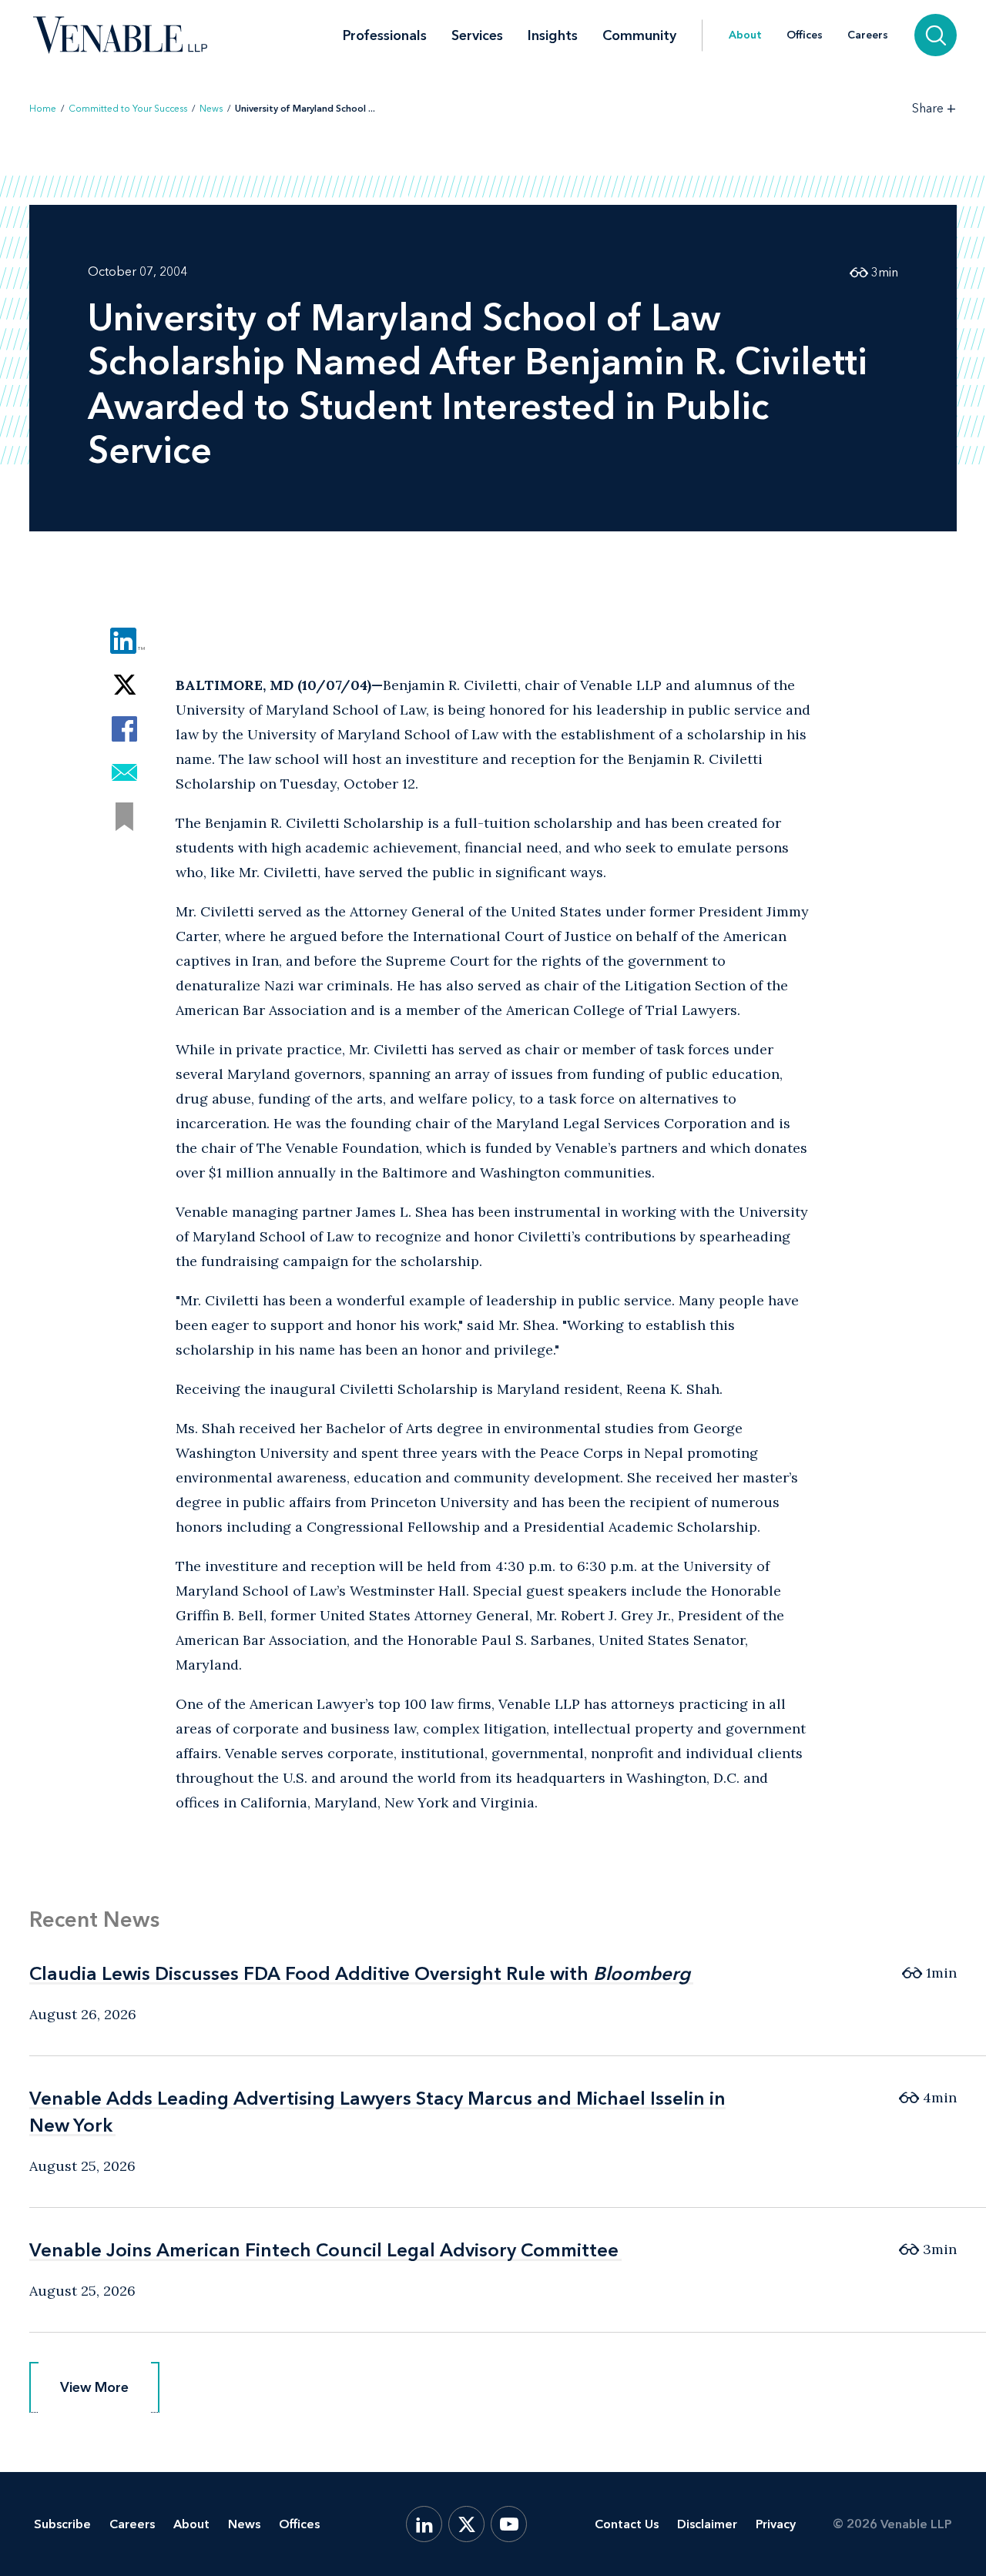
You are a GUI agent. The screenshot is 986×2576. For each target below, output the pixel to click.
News (211, 109)
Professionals (385, 35)
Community (639, 35)
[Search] (936, 35)
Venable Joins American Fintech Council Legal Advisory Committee (324, 2250)
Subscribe (62, 2524)
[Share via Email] (124, 773)
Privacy (776, 2524)
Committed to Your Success (128, 109)
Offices (805, 35)
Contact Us (627, 2524)
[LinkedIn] (424, 2524)
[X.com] (466, 2524)
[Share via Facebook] (124, 729)
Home (43, 109)
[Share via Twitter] (124, 685)
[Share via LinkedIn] (124, 641)
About (745, 35)
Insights (553, 35)
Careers (868, 35)
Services (477, 35)
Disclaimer (707, 2524)
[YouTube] (509, 2524)
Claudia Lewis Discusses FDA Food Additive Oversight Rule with (360, 1973)
